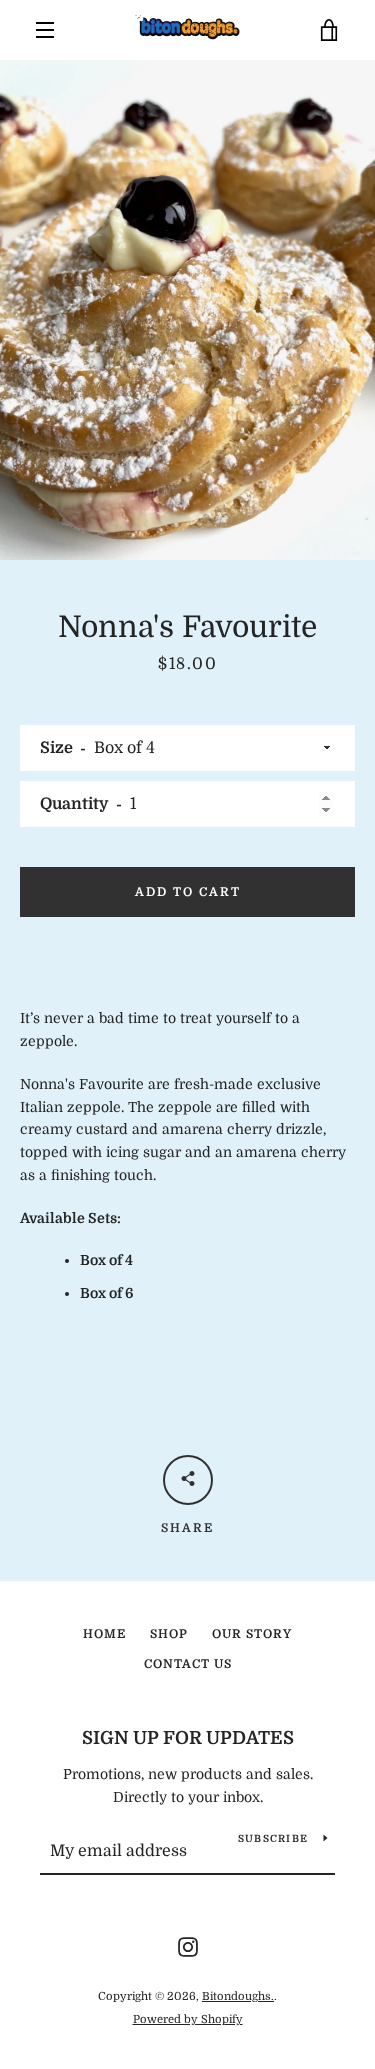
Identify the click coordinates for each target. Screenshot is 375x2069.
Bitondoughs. (238, 1996)
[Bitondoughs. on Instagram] (188, 1946)
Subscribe (273, 1838)
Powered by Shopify (188, 2019)
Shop (169, 1634)
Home (104, 1634)
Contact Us (188, 1664)
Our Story (252, 1634)
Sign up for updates (188, 1738)
